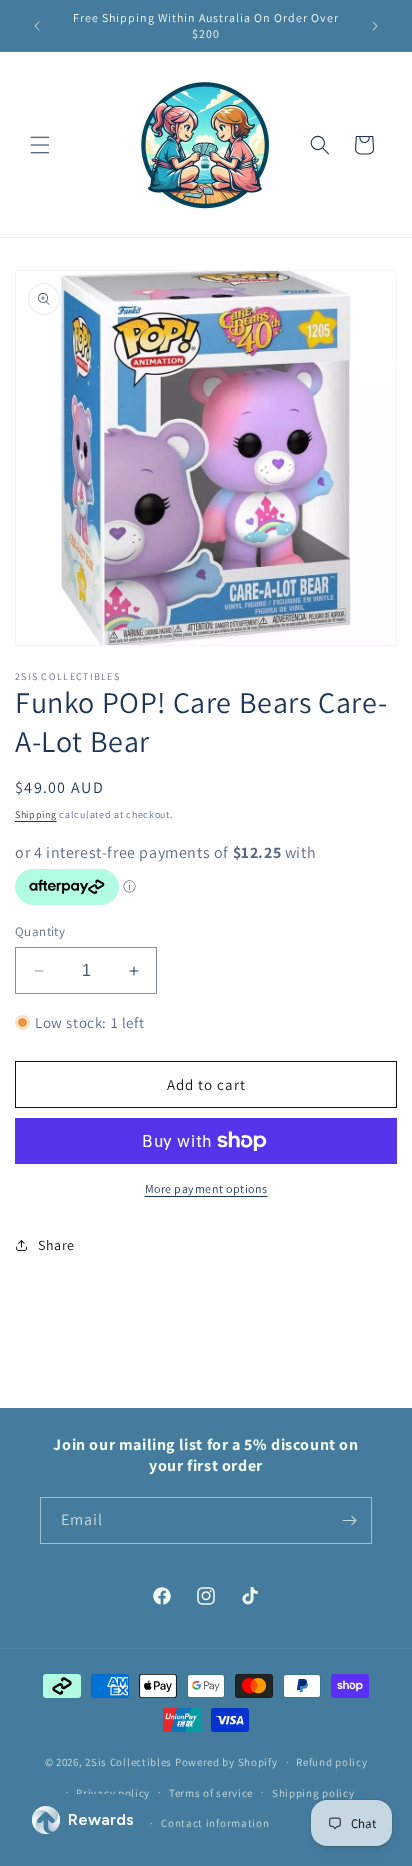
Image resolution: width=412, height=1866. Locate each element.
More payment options (206, 1188)
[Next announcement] (375, 26)
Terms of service (211, 1793)
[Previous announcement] (37, 26)
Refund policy (331, 1762)
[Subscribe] (349, 1520)
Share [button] (56, 1245)
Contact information (215, 1823)
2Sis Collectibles (128, 1762)
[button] (40, 145)
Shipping (36, 814)
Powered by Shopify (226, 1762)
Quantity (40, 931)
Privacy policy (113, 1793)
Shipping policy (313, 1793)
